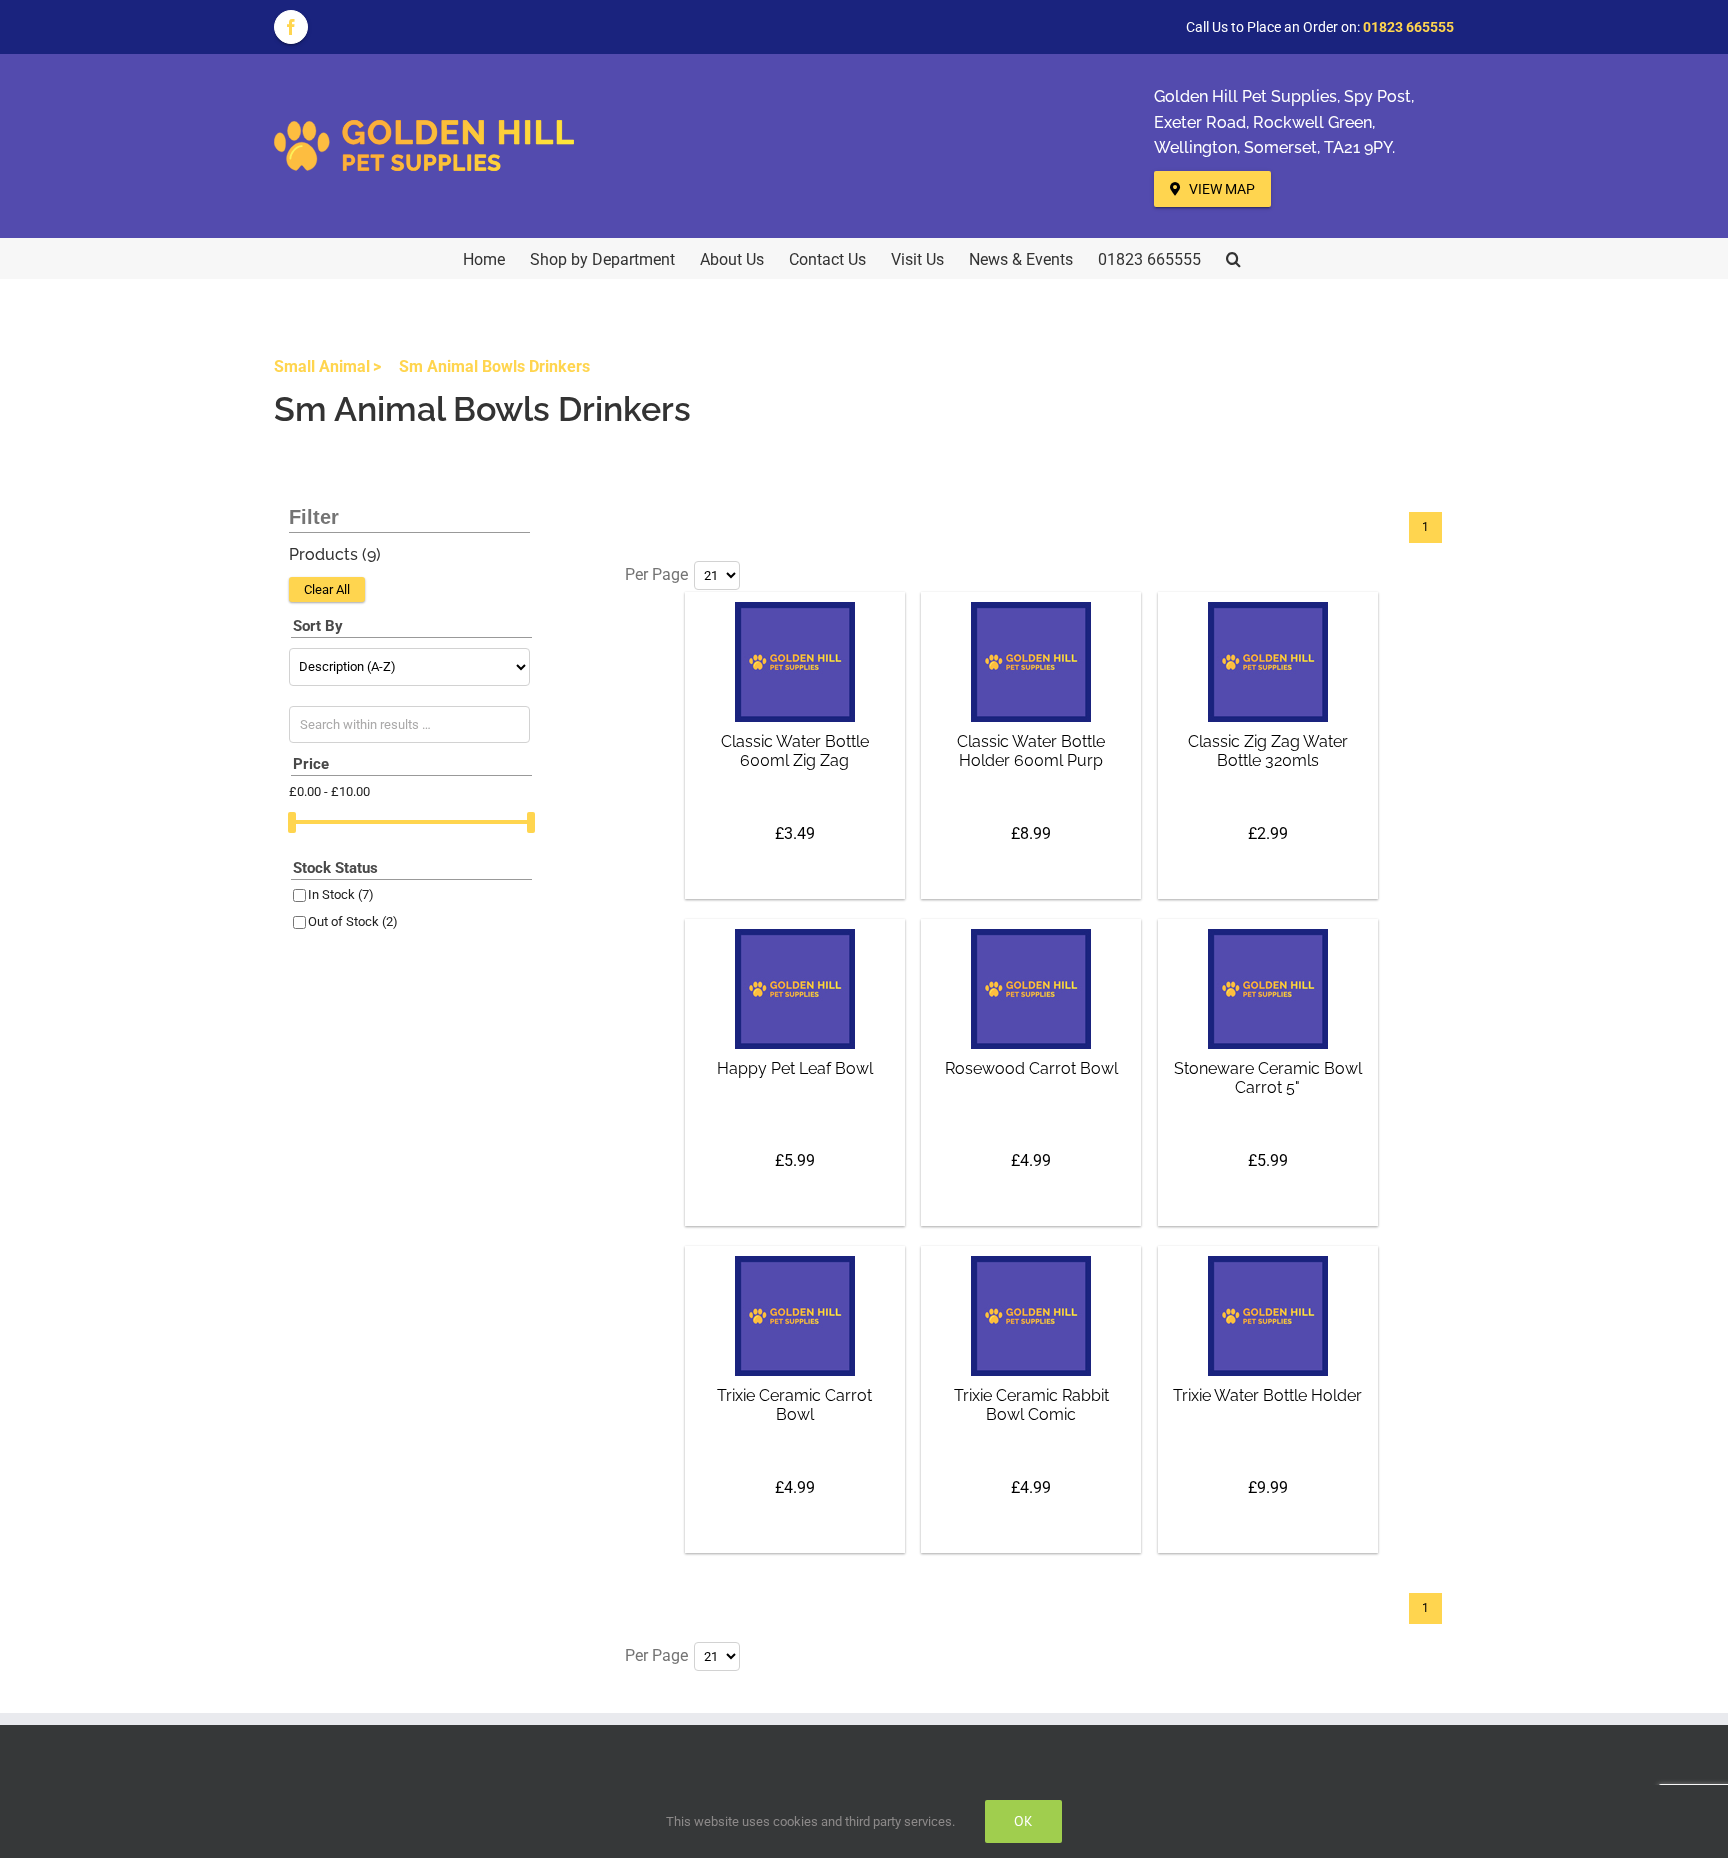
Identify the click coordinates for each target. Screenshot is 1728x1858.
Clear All (327, 589)
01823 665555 (1408, 27)
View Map (1220, 189)
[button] (1233, 258)
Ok (1023, 1821)
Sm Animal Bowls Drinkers (494, 366)
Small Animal (322, 366)
